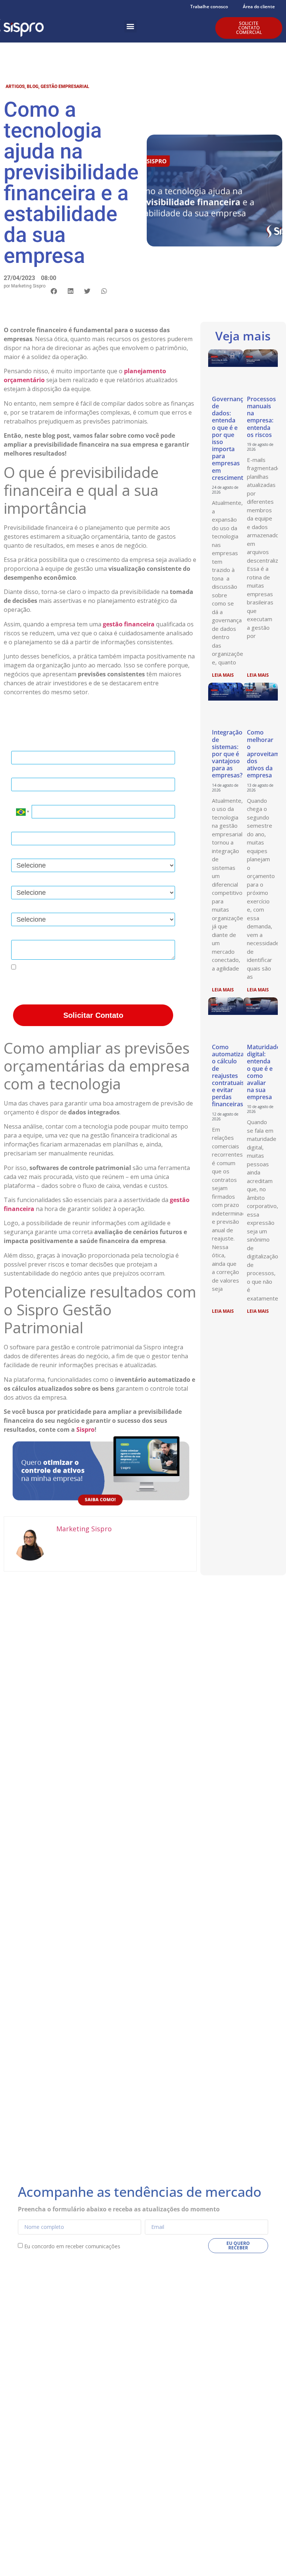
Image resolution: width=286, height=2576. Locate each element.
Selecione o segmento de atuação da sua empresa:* (80, 853)
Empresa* (24, 826)
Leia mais (223, 675)
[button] (131, 26)
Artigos (15, 87)
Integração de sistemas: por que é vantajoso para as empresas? (227, 754)
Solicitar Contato (93, 1015)
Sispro (85, 1429)
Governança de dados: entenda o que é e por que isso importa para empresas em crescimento (229, 438)
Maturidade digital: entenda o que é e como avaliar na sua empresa (263, 1072)
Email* (20, 772)
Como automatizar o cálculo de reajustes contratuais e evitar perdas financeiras (229, 1076)
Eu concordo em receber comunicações (72, 2246)
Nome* (20, 745)
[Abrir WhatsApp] (267, 2557)
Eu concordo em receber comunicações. (70, 967)
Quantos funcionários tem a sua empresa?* (68, 879)
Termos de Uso (90, 989)
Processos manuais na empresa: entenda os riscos (261, 417)
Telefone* (24, 798)
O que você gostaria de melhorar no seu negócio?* (78, 907)
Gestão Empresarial (65, 87)
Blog (33, 87)
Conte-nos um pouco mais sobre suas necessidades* (81, 933)
